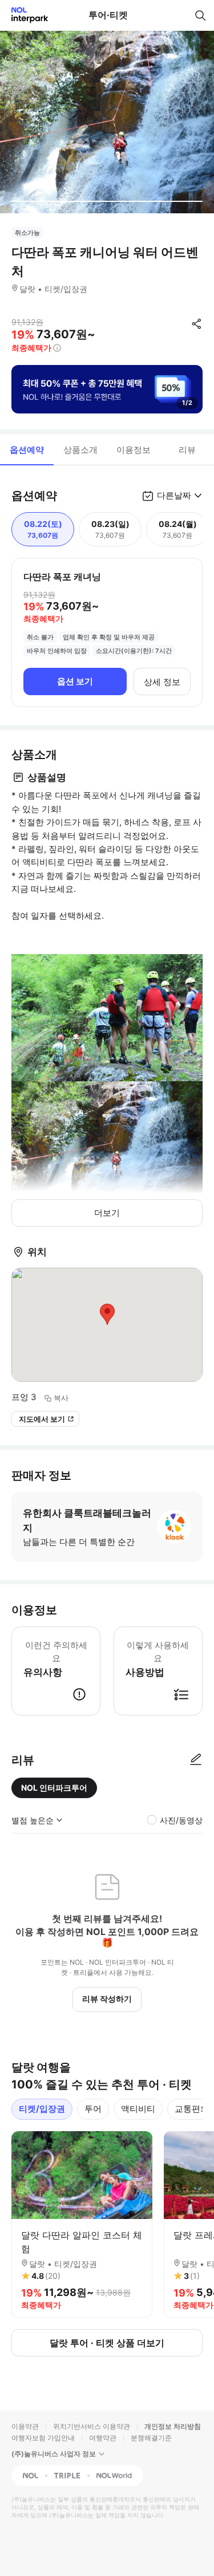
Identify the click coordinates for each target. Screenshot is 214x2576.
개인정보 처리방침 (173, 2426)
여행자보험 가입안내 (43, 2438)
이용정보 (134, 450)
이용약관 (25, 2426)
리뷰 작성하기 (107, 1999)
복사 (61, 1398)
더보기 (107, 1213)
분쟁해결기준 (151, 2438)
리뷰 (187, 450)
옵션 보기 (75, 681)
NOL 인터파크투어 (54, 1788)
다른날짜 (174, 495)
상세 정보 (162, 682)
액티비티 (138, 2109)
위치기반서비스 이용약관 (92, 2426)
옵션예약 (27, 450)
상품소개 (80, 450)
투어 (93, 2109)
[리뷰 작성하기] (196, 1760)
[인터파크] (25, 15)
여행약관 (103, 2438)
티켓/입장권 (42, 2109)
